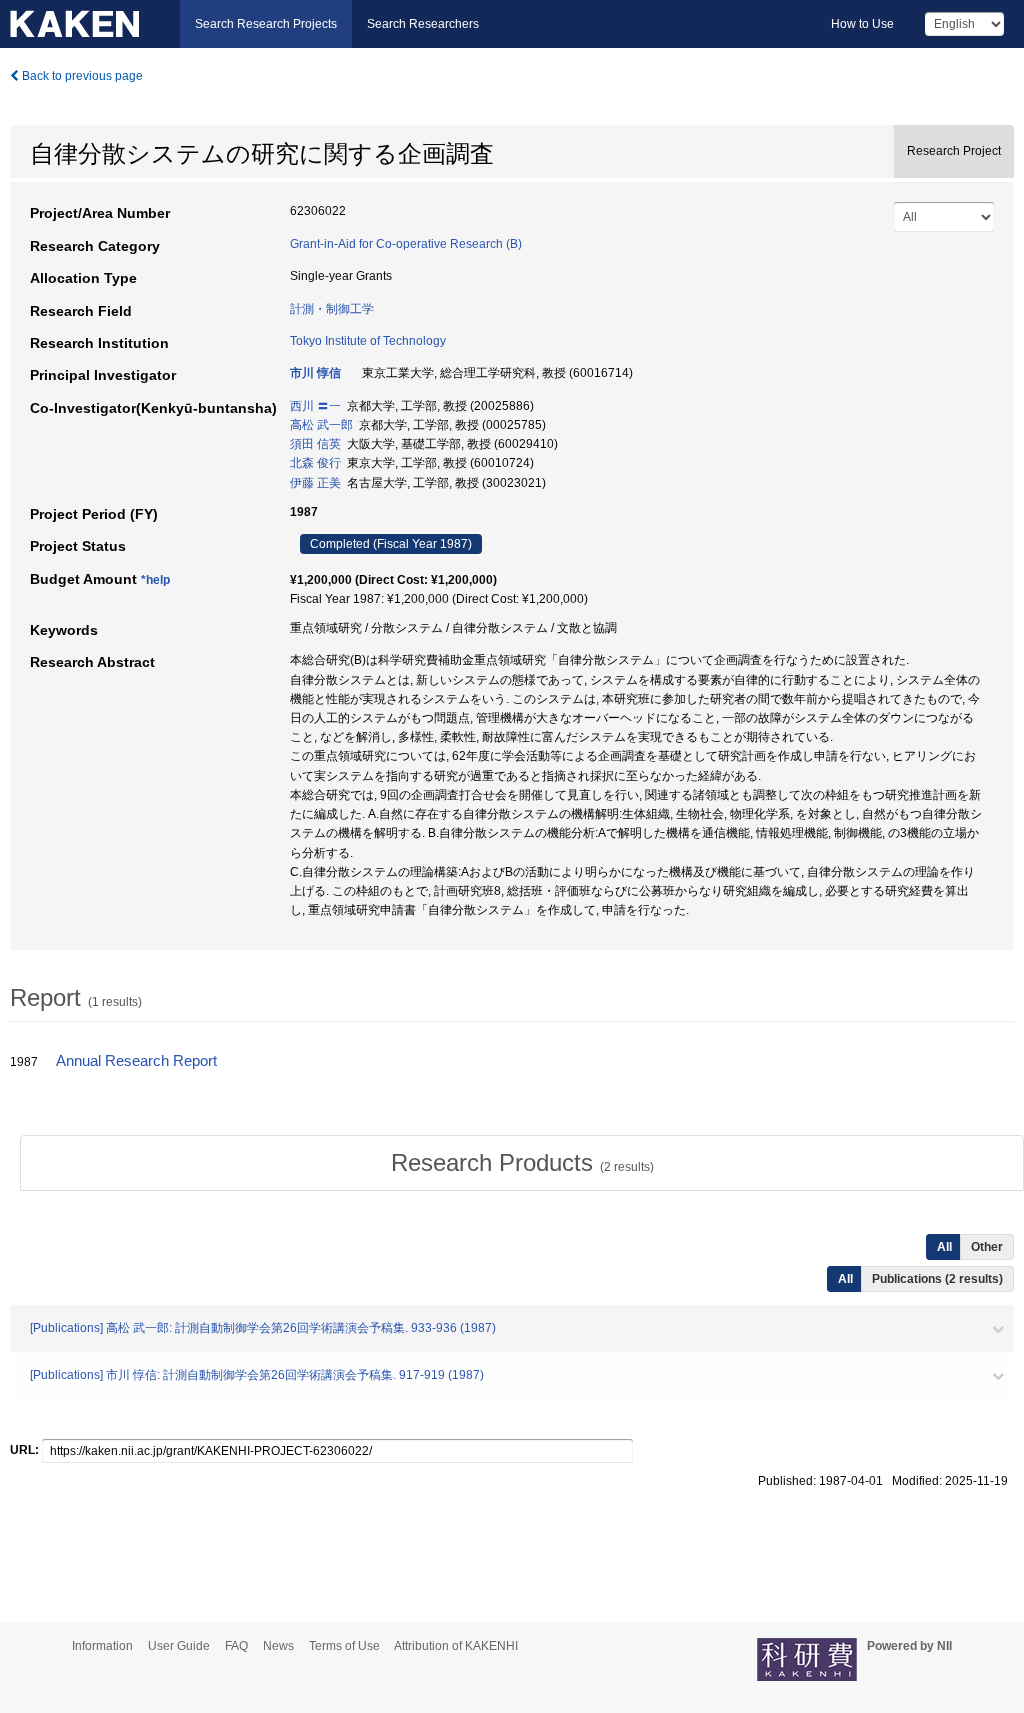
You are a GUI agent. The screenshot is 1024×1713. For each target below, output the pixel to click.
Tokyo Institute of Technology (368, 341)
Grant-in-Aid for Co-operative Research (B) (406, 244)
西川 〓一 (315, 406)
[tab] (522, 1163)
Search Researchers (423, 24)
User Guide (179, 1646)
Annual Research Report (136, 1061)
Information (102, 1646)
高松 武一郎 (321, 425)
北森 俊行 (315, 463)
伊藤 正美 (315, 483)
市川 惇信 (315, 373)
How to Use (862, 24)
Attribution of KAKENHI (456, 1646)
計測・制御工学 (332, 309)
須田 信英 (315, 444)
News (278, 1646)
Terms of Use (344, 1646)
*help (155, 580)
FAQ (236, 1646)
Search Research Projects (266, 24)
